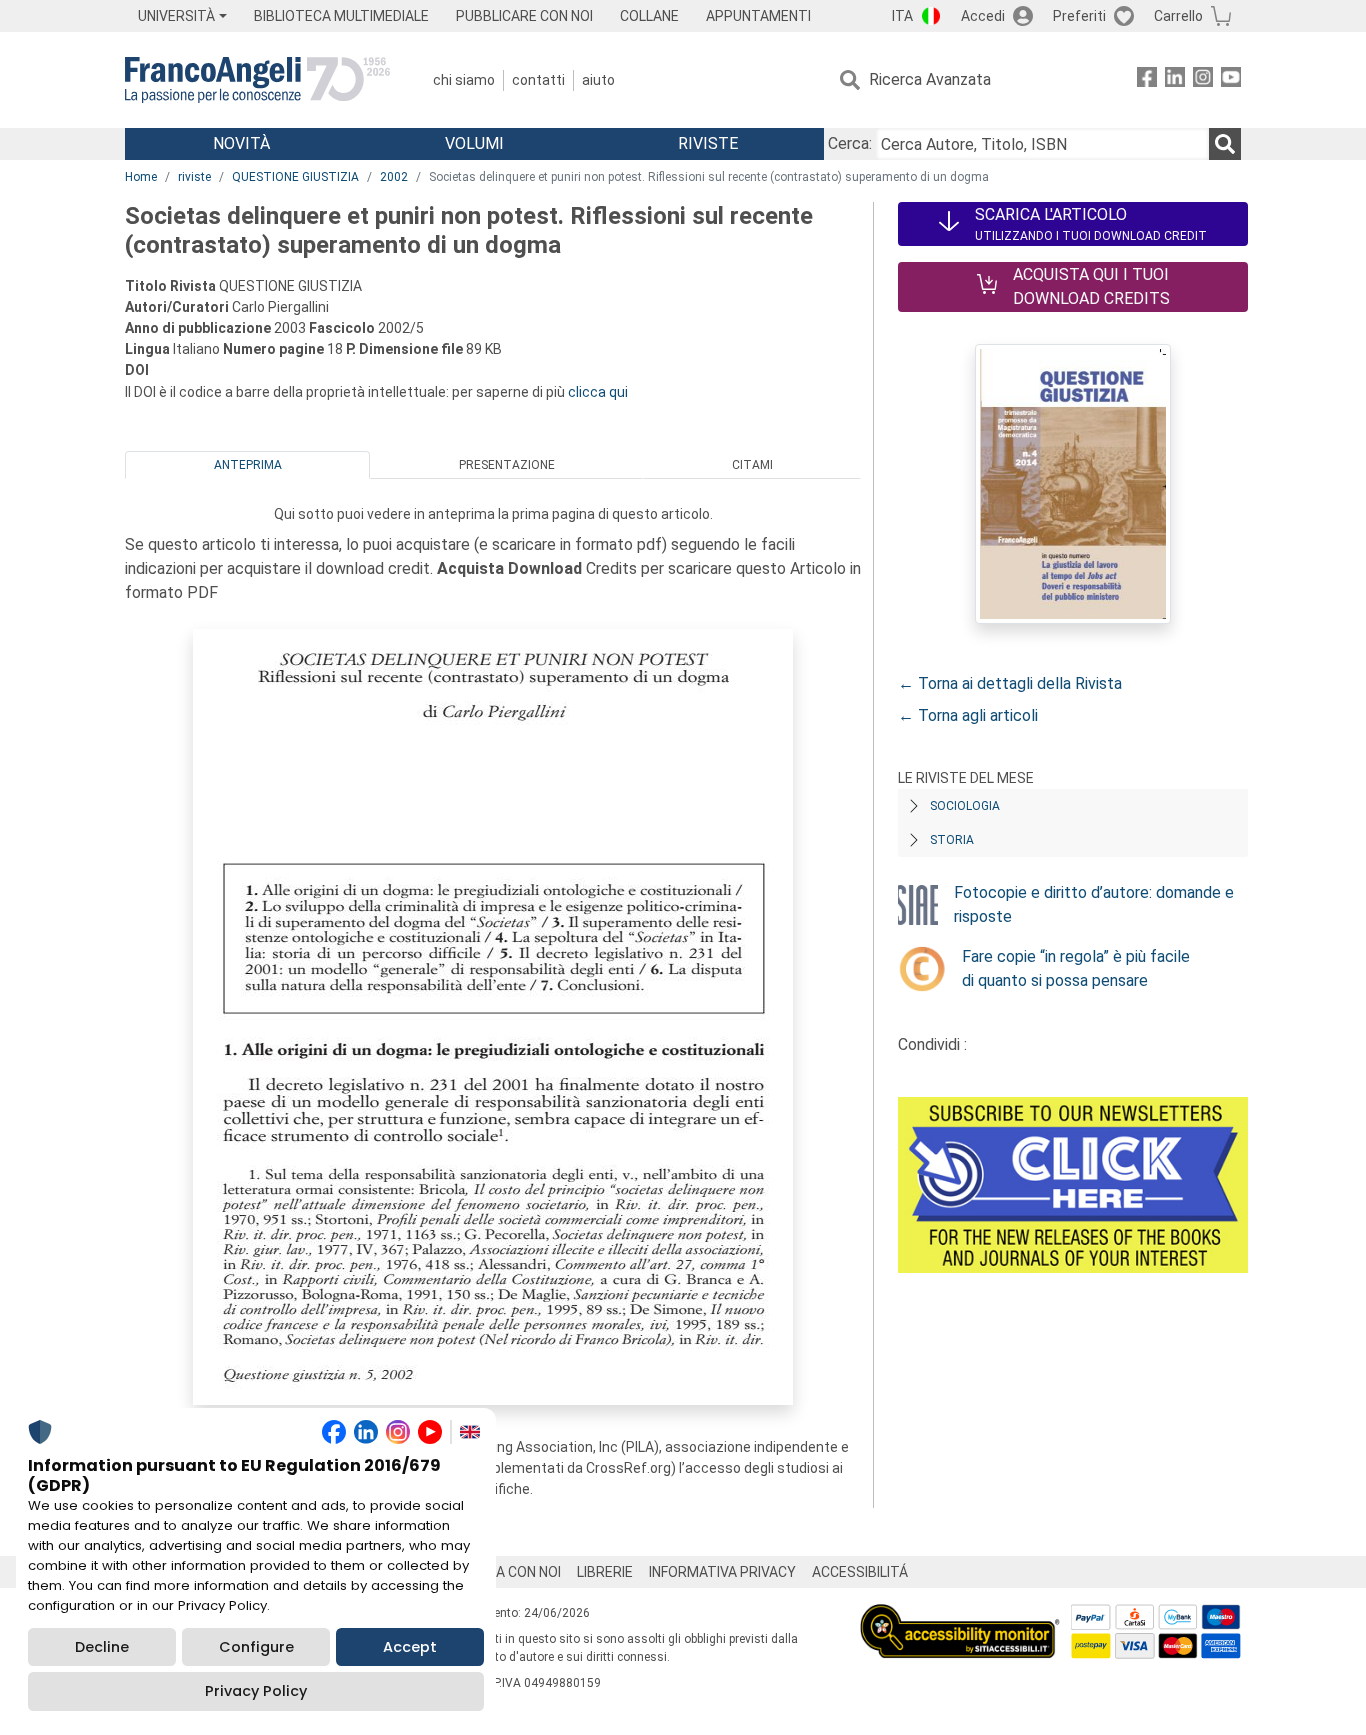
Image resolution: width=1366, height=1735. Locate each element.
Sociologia (965, 806)
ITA (902, 16)
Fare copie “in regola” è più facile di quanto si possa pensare (1076, 968)
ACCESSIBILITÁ (860, 1572)
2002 (394, 177)
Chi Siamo (464, 80)
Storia (952, 840)
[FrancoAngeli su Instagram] (1203, 80)
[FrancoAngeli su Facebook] (1147, 80)
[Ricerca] (1225, 144)
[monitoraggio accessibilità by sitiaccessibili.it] (960, 1615)
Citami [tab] (752, 465)
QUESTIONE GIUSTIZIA (295, 177)
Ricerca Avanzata (930, 79)
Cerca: (850, 143)
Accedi (983, 16)
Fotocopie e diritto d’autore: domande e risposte (1094, 904)
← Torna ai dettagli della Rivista (1010, 683)
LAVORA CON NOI (507, 1572)
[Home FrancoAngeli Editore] (257, 80)
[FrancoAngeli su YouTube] (1231, 80)
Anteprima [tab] (248, 465)
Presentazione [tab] (507, 465)
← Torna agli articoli (968, 715)
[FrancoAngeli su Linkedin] (1175, 80)
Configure (256, 1647)
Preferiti (1079, 16)
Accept (410, 1647)
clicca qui (598, 392)
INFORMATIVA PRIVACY (722, 1572)
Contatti (538, 80)
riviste (194, 177)
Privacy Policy (256, 1691)
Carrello (1178, 16)
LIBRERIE (605, 1572)
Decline (102, 1647)
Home (141, 177)
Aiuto (598, 80)
